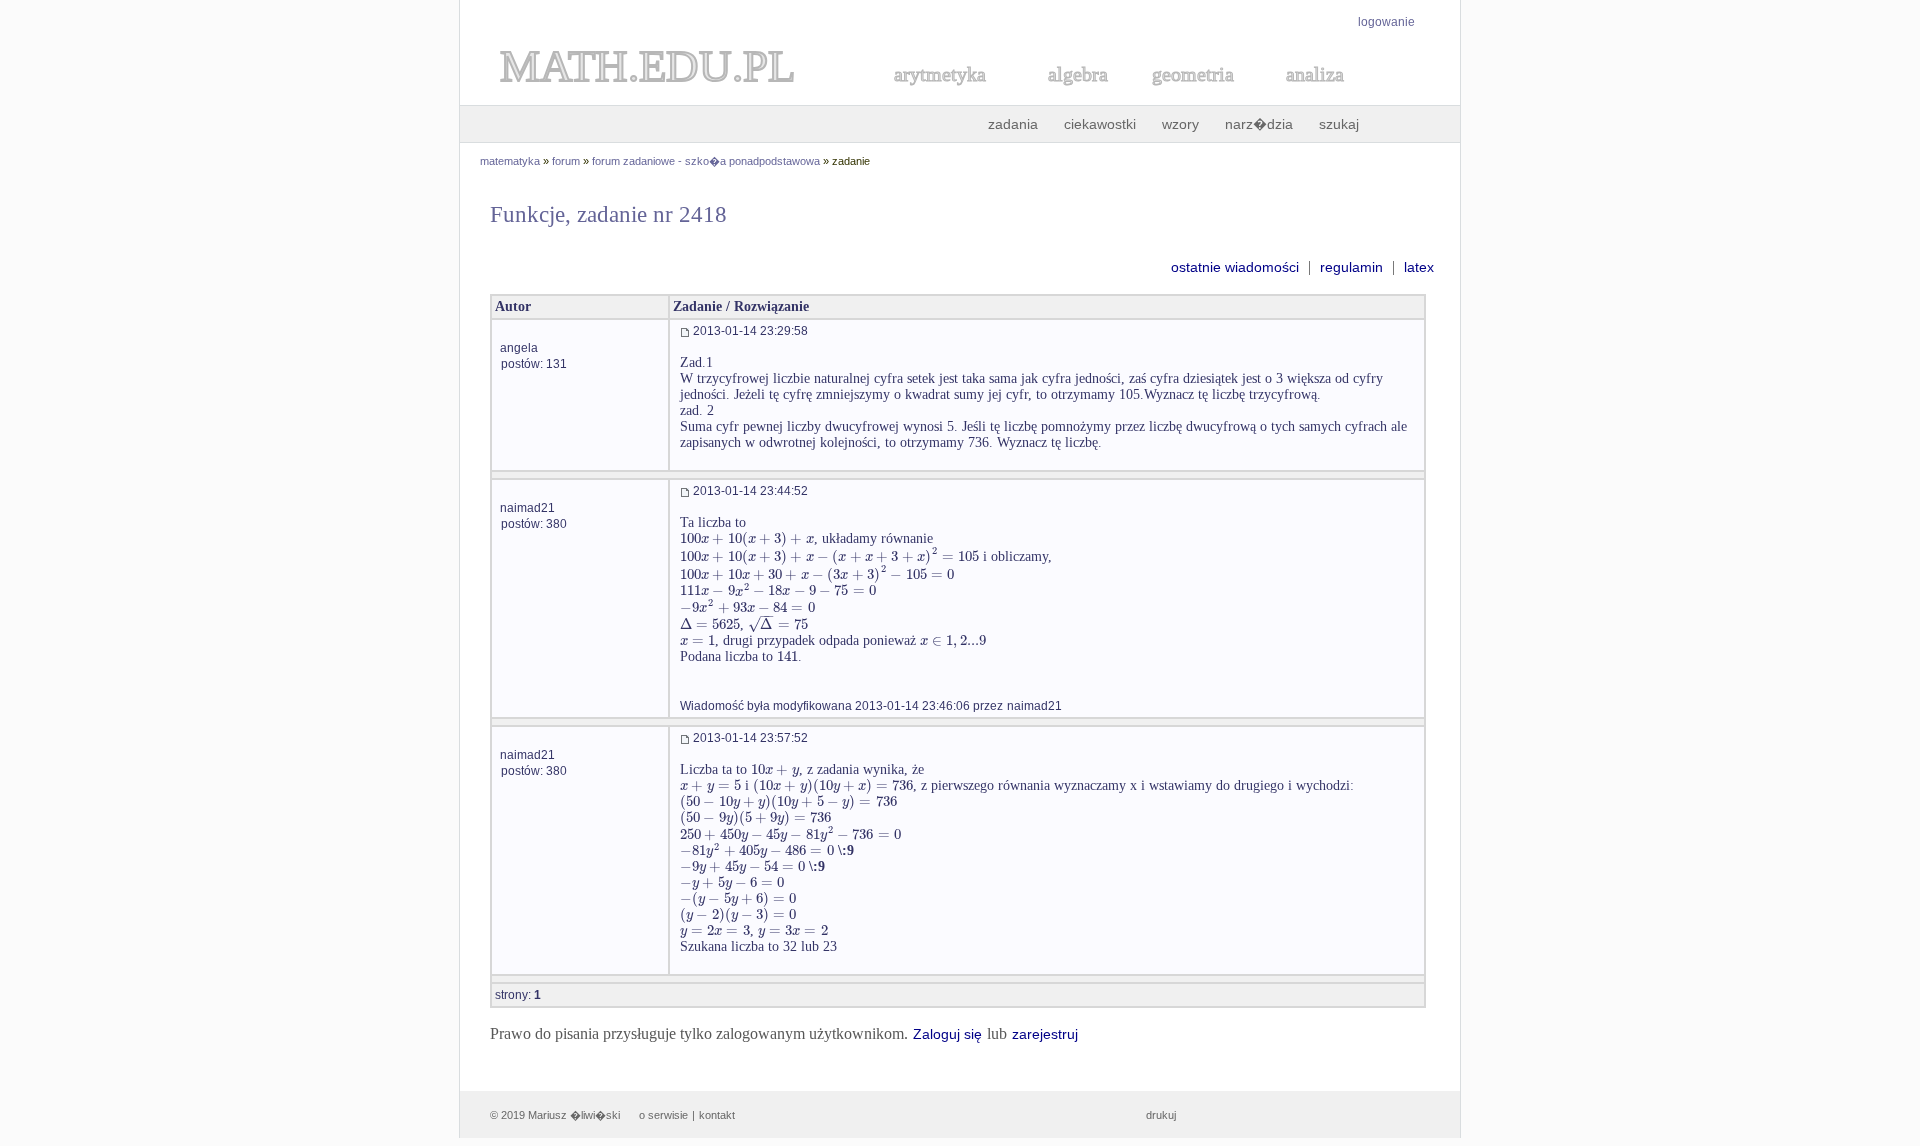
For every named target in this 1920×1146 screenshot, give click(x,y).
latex (1419, 267)
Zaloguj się (947, 1034)
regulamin (1351, 267)
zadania (1013, 124)
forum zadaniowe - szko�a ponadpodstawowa (706, 161)
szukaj (1339, 124)
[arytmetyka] (939, 96)
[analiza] (1316, 96)
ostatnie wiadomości (1235, 267)
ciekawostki (1100, 124)
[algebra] (1068, 96)
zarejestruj (1045, 1034)
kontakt (717, 1115)
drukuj (1161, 1115)
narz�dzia (1259, 124)
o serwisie (663, 1115)
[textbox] (747, 538)
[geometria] (1187, 96)
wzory (1180, 124)
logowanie (1386, 22)
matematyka (510, 161)
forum (566, 161)
